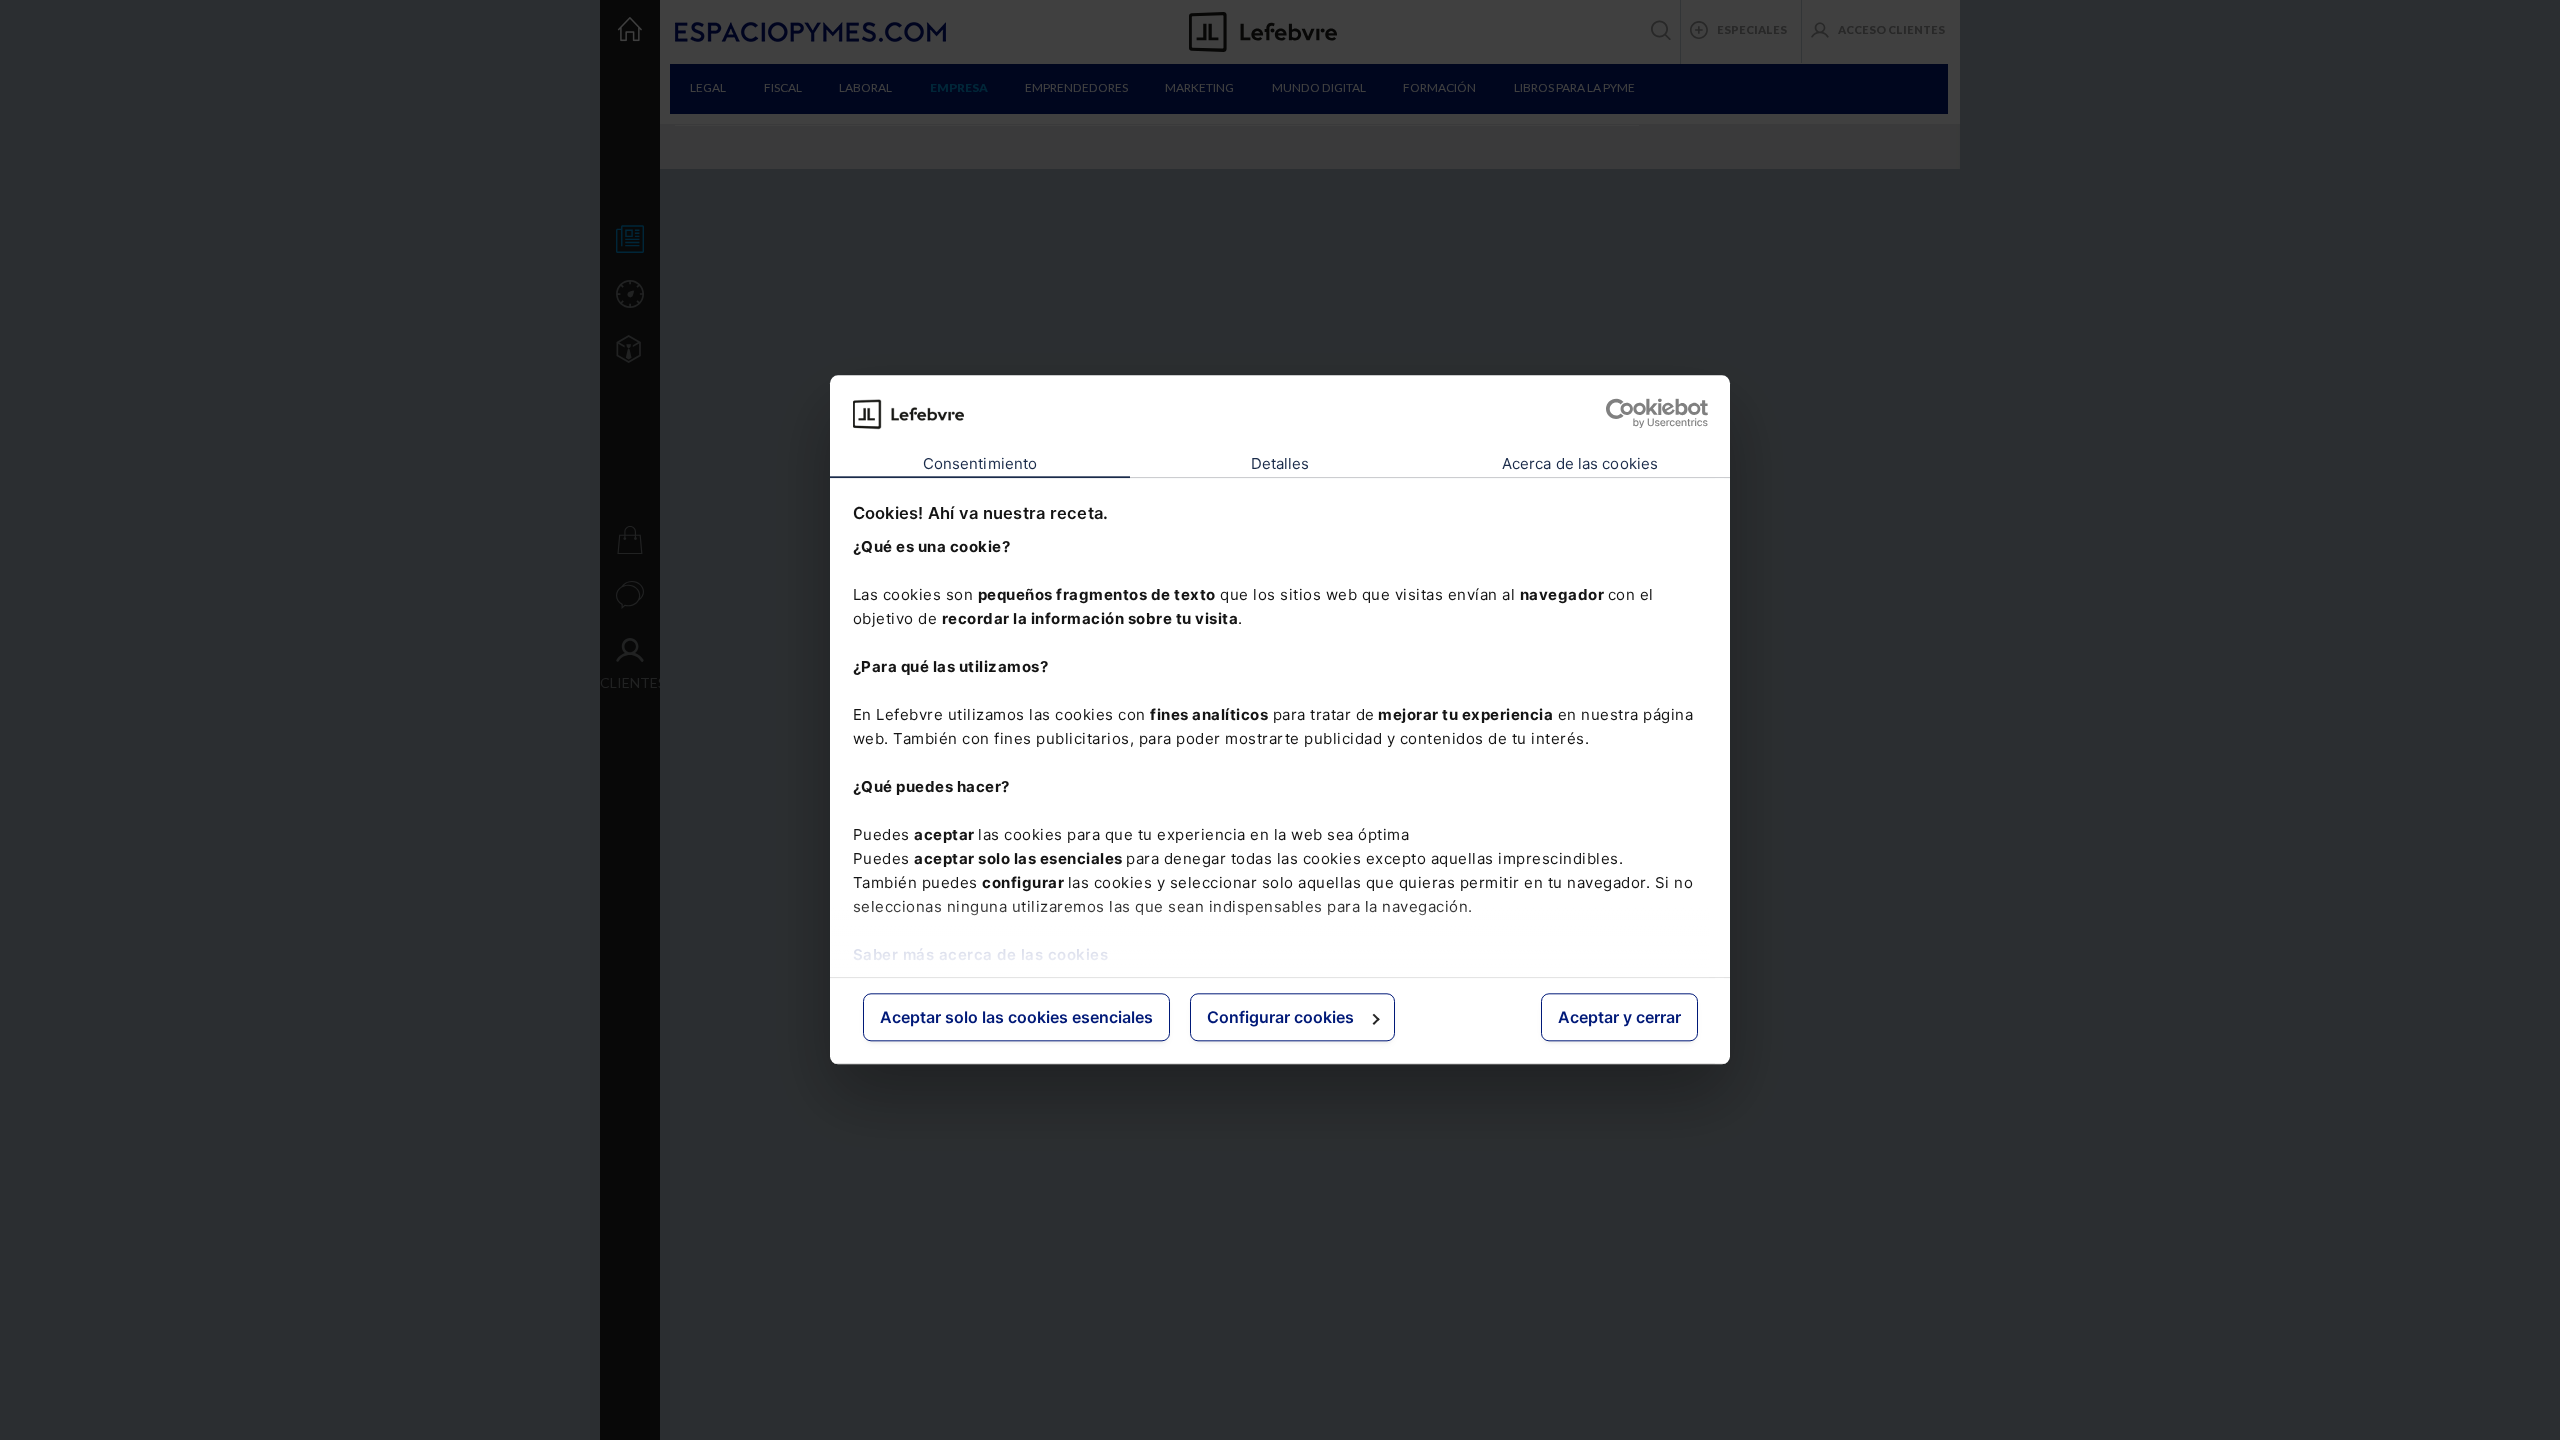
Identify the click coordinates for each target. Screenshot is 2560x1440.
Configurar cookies (1280, 1017)
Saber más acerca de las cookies (981, 954)
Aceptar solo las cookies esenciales (1016, 1017)
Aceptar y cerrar (1619, 1017)
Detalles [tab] (1280, 463)
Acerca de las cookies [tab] (1580, 463)
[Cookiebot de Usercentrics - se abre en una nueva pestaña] (1620, 414)
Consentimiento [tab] (980, 463)
